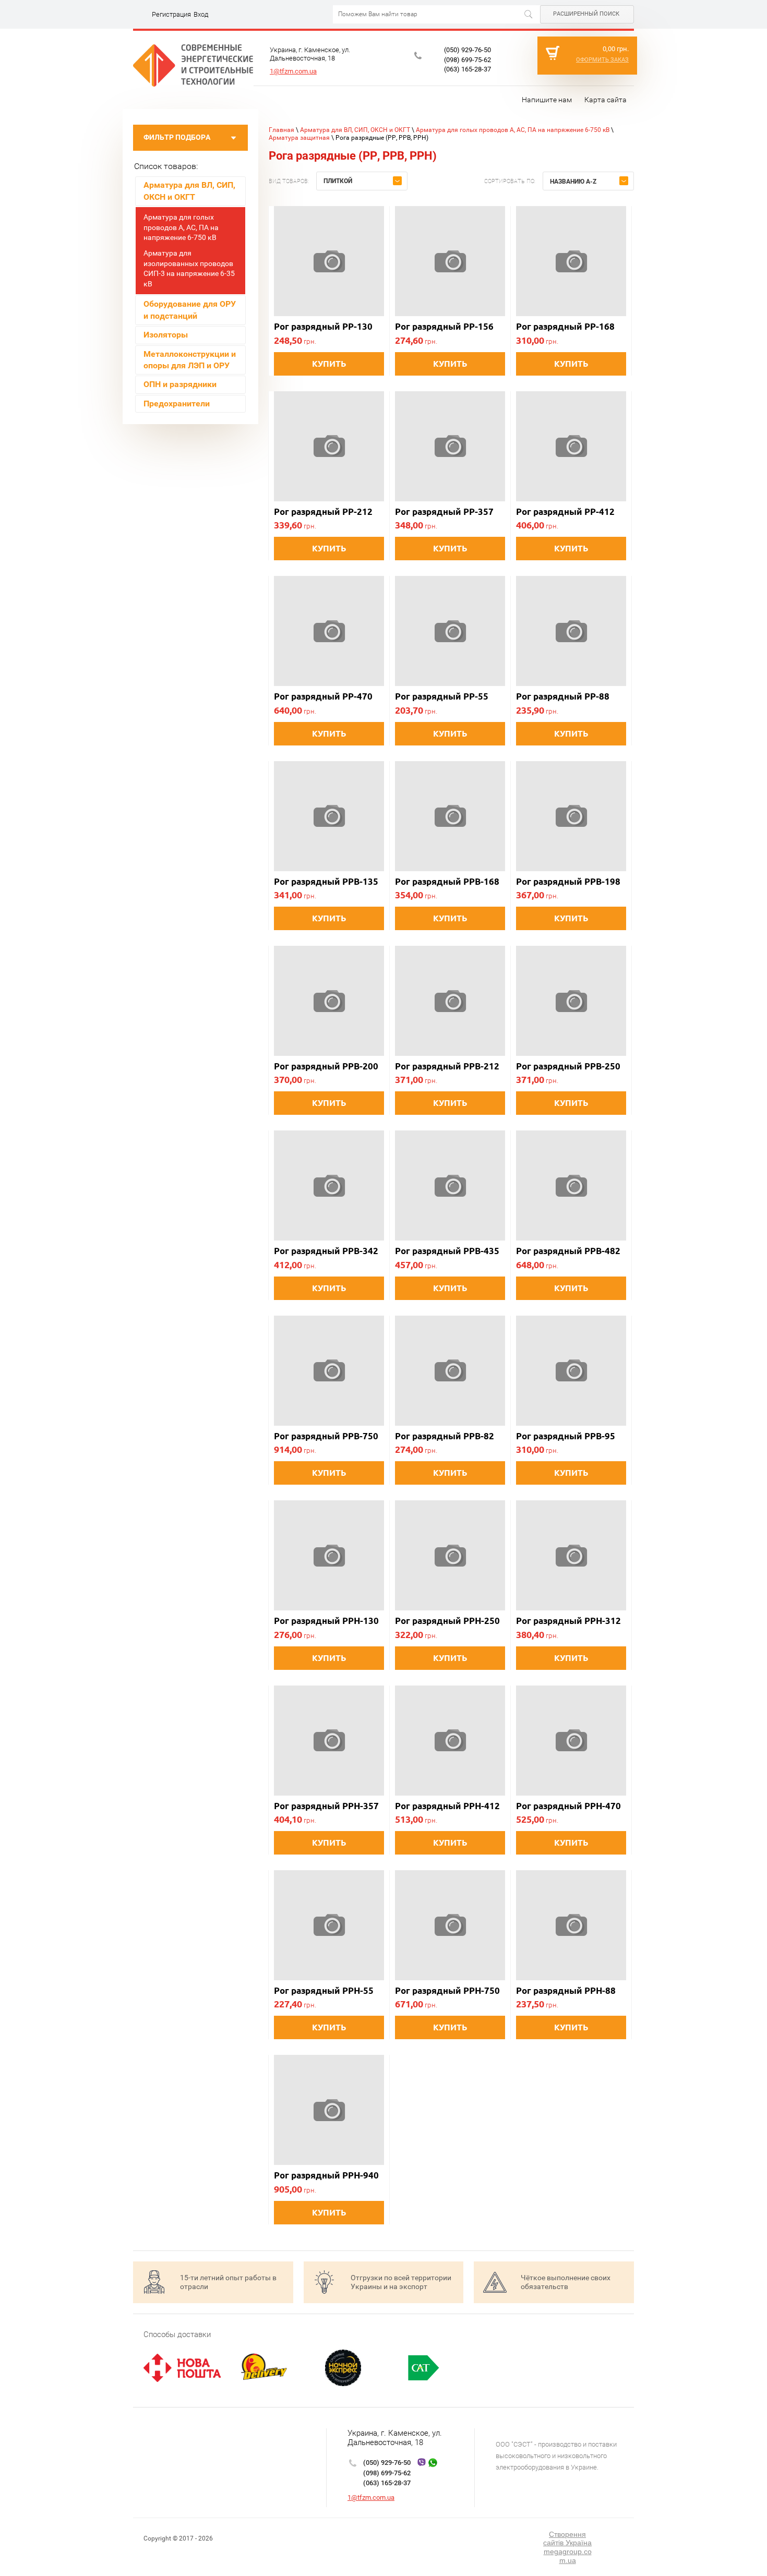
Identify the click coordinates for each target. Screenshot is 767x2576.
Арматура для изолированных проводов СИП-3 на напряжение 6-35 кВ (189, 268)
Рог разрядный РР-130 (323, 326)
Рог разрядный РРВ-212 (447, 1066)
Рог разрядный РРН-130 (326, 1621)
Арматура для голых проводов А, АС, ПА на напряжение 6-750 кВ (181, 227)
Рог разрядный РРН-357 (326, 1806)
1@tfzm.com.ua (293, 71)
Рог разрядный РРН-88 (566, 1990)
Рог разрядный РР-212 (323, 511)
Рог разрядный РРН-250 (447, 1621)
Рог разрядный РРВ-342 (326, 1251)
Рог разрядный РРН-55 (324, 1990)
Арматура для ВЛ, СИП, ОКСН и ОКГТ (355, 130)
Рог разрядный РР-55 (442, 696)
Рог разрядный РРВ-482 (568, 1251)
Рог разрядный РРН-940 (326, 2175)
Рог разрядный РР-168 (565, 326)
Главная (281, 130)
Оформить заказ (602, 60)
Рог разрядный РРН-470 (568, 1806)
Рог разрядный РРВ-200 (326, 1066)
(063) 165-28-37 (468, 69)
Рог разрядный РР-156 (444, 326)
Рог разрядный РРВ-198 (568, 881)
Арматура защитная (299, 138)
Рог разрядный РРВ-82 (445, 1436)
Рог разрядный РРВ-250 (568, 1066)
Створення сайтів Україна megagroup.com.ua (567, 2547)
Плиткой (338, 181)
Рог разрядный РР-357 (444, 511)
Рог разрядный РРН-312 (568, 1621)
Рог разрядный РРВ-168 (447, 881)
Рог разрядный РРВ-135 (326, 881)
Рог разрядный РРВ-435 (447, 1251)
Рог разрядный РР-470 (323, 696)
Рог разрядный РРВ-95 (566, 1436)
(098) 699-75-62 (468, 60)
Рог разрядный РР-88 (563, 696)
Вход (201, 14)
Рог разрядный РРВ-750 (326, 1436)
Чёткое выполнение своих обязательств (566, 2282)
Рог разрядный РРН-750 (447, 1990)
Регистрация (171, 14)
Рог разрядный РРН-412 (447, 1806)
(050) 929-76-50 (468, 50)
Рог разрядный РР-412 (565, 511)
